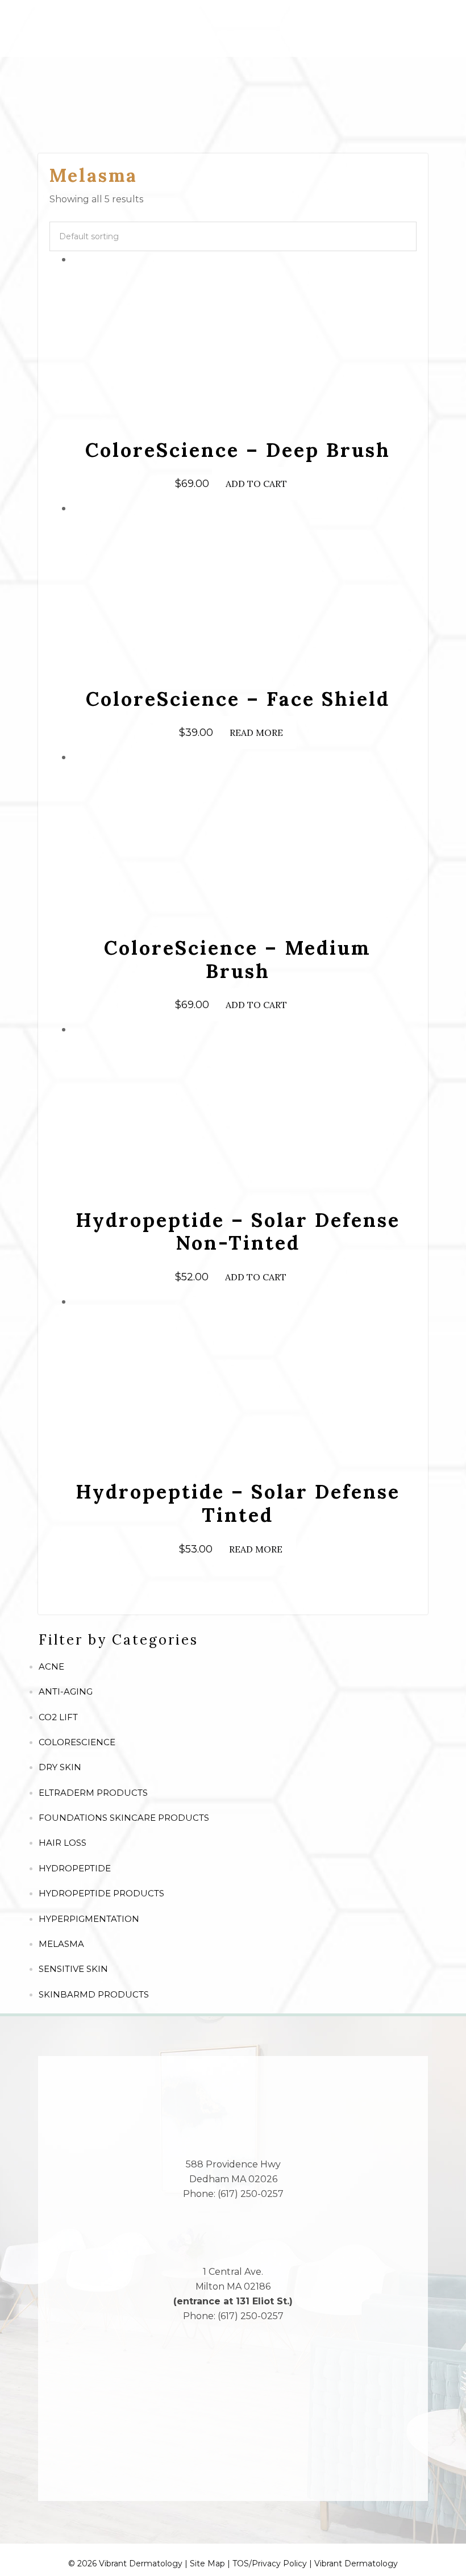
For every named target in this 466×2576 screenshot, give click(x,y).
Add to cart (256, 484)
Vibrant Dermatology (356, 2563)
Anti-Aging (66, 1691)
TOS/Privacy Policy (270, 2563)
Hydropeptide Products (101, 1893)
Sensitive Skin (73, 1969)
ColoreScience (77, 1742)
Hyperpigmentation (89, 1919)
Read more (256, 733)
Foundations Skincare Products (124, 1818)
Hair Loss (63, 1843)
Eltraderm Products (93, 1793)
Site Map (207, 2563)
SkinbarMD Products (94, 1994)
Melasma (61, 1944)
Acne (51, 1666)
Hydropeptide (75, 1868)
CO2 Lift (58, 1717)
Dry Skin (60, 1767)
